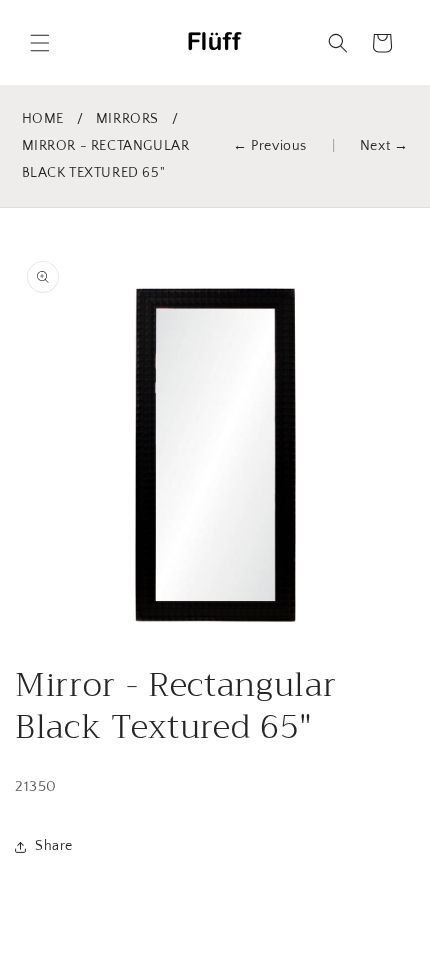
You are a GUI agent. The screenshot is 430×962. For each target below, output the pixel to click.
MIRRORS (127, 119)
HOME (43, 119)
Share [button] (54, 846)
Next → (384, 146)
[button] (40, 43)
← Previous (270, 146)
